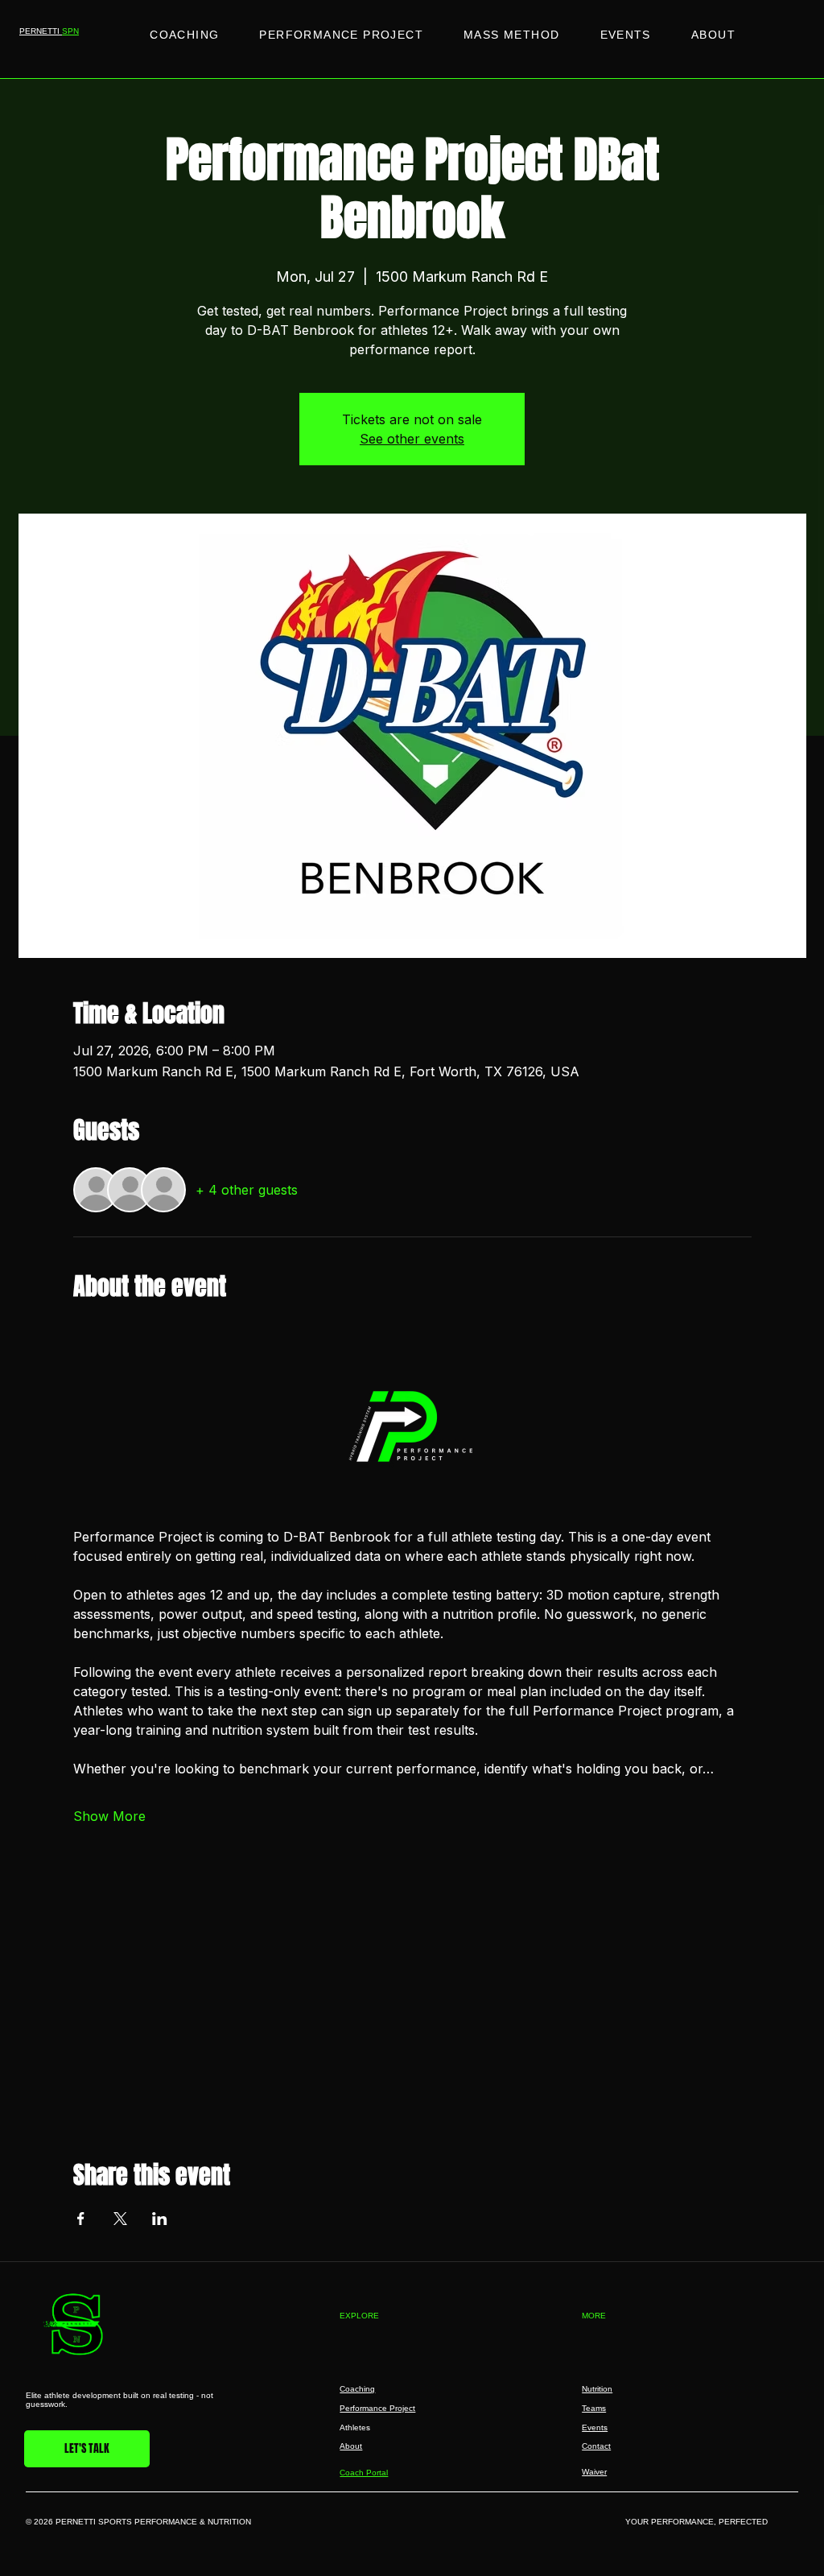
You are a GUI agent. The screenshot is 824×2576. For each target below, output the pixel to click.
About (351, 2446)
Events (595, 2427)
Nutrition (597, 2389)
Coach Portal (364, 2473)
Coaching (357, 2389)
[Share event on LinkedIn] (160, 2219)
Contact (596, 2446)
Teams (594, 2408)
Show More (109, 1816)
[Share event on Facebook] (81, 2219)
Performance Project (377, 2408)
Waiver (594, 2472)
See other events (412, 439)
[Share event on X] (120, 2219)
